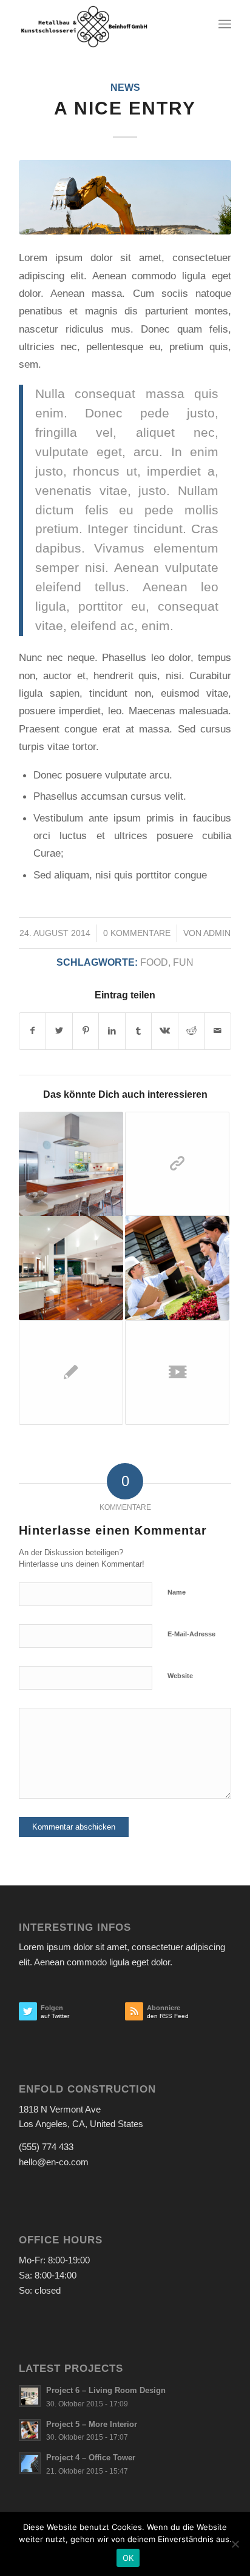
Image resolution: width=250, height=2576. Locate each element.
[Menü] (225, 24)
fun (183, 962)
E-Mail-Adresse (191, 1634)
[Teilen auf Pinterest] (86, 1031)
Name (177, 1592)
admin (217, 933)
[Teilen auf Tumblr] (139, 1031)
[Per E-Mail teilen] (218, 1031)
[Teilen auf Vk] (165, 1031)
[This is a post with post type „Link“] (177, 1164)
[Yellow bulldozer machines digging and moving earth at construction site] (125, 197)
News (125, 88)
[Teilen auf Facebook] (33, 1031)
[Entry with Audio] (177, 1268)
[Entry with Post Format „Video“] (177, 1372)
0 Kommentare (137, 933)
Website (180, 1676)
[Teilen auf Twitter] (59, 1031)
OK (128, 2558)
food (154, 962)
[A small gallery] (71, 1164)
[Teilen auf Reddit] (191, 1031)
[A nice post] (71, 1268)
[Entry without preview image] (71, 1372)
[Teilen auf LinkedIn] (112, 1031)
